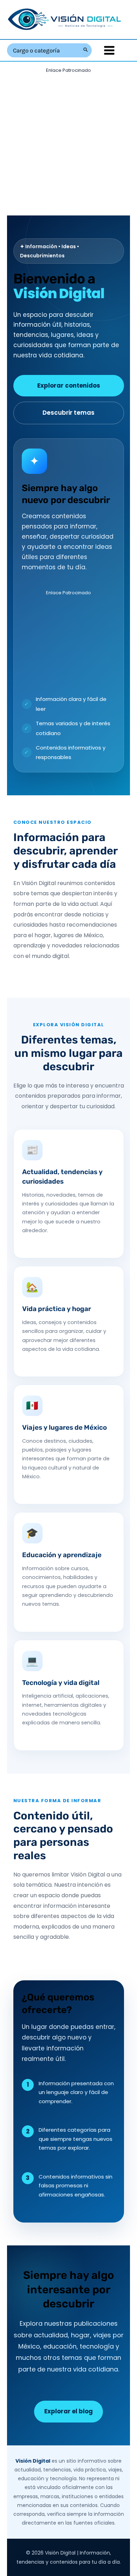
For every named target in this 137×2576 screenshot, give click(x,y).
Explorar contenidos (69, 386)
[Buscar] (86, 50)
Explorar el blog (68, 2411)
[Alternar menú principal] (109, 50)
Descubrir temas (68, 413)
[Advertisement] (68, 144)
